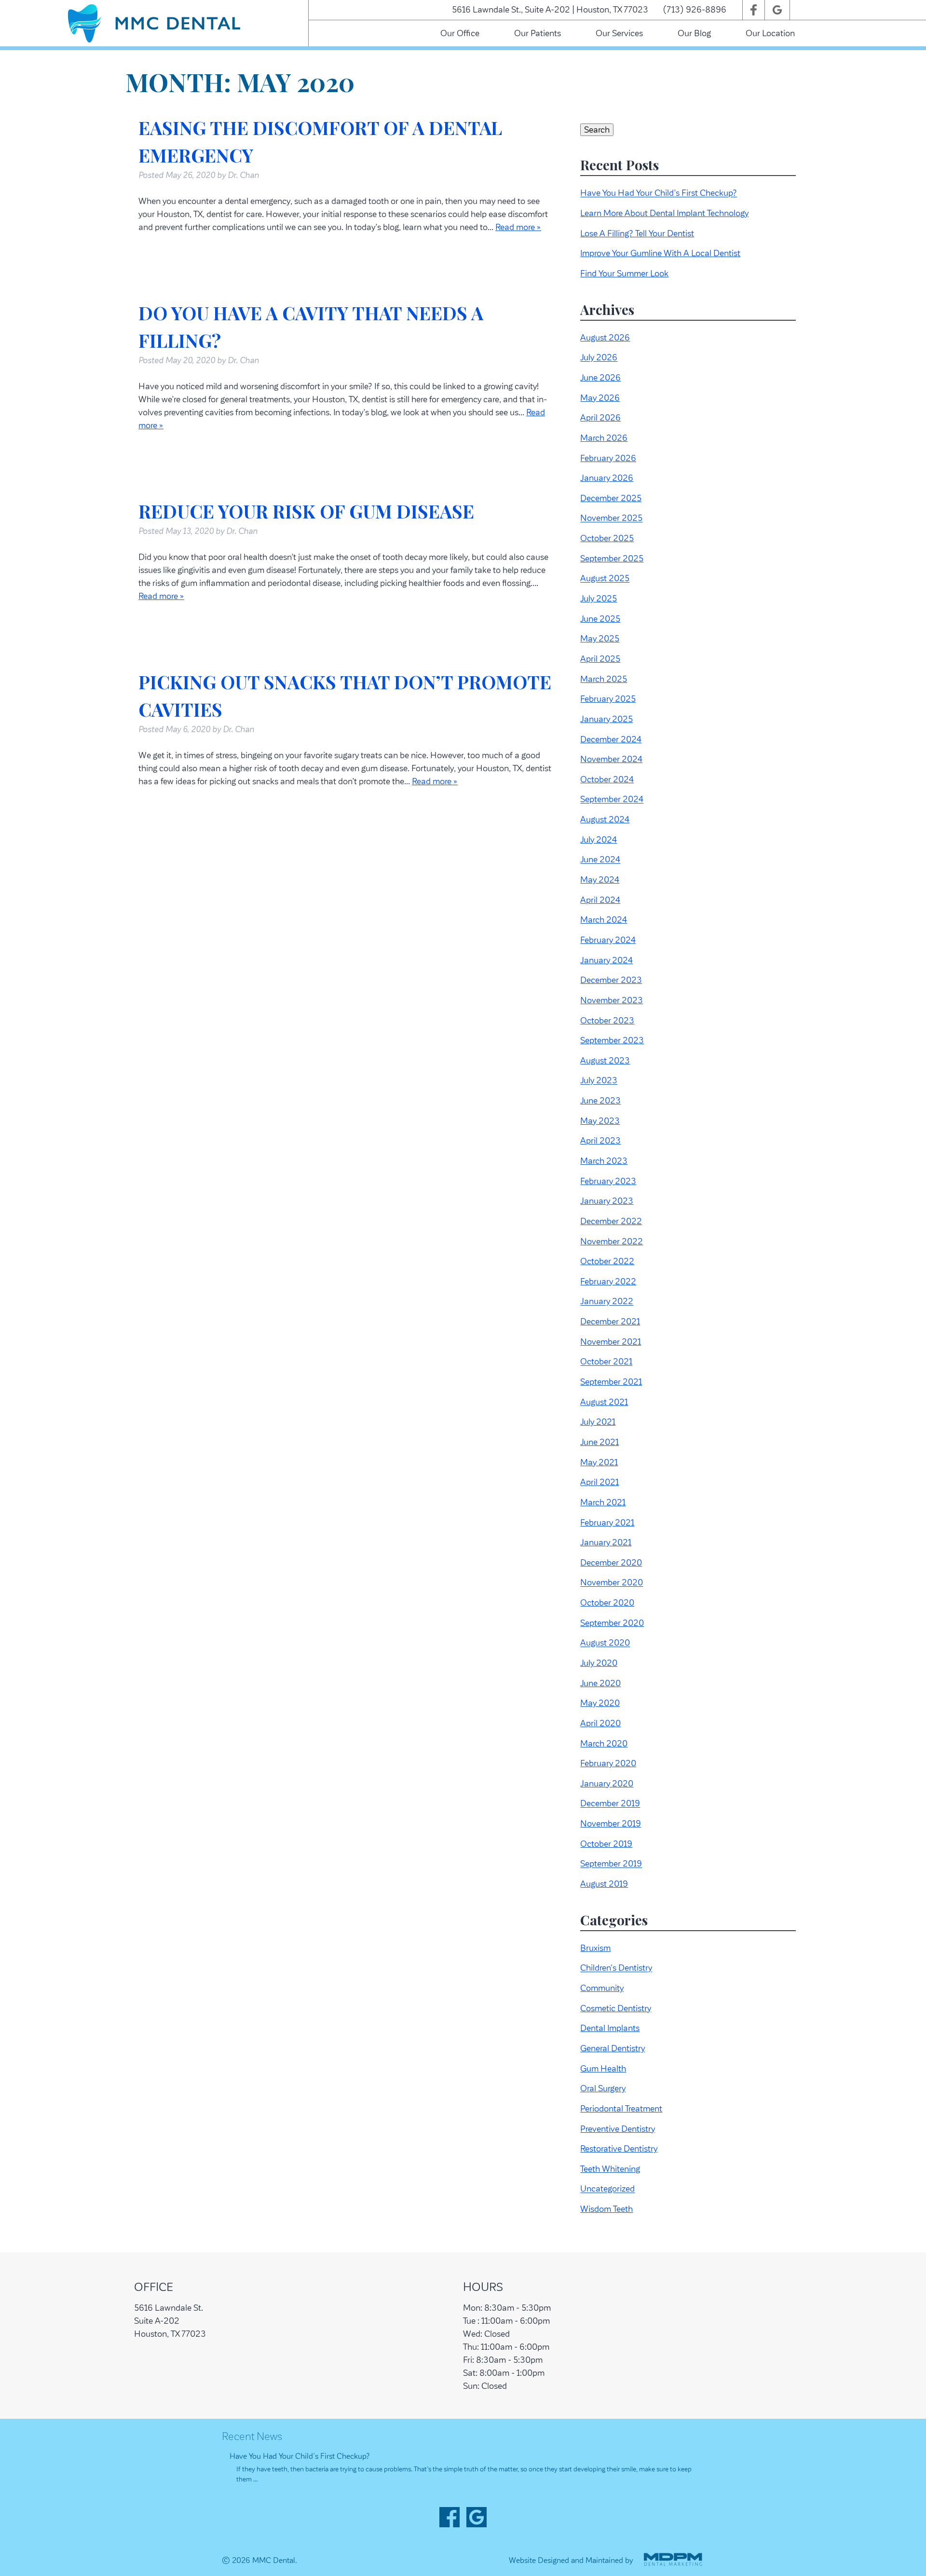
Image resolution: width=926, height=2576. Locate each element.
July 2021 (598, 1422)
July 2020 (599, 1663)
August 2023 (605, 1061)
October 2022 (607, 1261)
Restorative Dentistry (619, 2149)
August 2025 (605, 579)
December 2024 (611, 739)
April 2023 (600, 1141)
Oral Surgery (603, 2088)
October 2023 (607, 1021)
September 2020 (612, 1623)
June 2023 (600, 1101)
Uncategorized (607, 2189)
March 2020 (604, 1744)
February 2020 (608, 1763)
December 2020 (611, 1563)
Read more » (518, 227)
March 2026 (604, 438)
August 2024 (605, 819)
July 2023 (599, 1081)
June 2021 (599, 1442)
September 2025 (612, 559)
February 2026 (608, 458)
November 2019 (611, 1824)
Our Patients (538, 33)
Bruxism (595, 1948)
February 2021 (607, 1523)
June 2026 (600, 378)
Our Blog (694, 33)
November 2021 (611, 1342)
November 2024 (611, 759)
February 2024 (608, 940)
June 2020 (600, 1683)
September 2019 (611, 1864)
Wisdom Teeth (606, 2209)
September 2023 (612, 1040)
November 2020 (612, 1583)
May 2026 (600, 398)
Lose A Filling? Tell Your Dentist (637, 233)
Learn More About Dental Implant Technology (664, 213)
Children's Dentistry (616, 1968)
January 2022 (607, 1302)
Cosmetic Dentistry (616, 2008)
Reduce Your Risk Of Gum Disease (306, 511)
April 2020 (600, 1723)
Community (602, 1988)
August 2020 (605, 1643)
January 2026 (607, 478)
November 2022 (612, 1241)
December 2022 (611, 1221)
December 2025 (611, 498)
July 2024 (599, 840)
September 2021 (611, 1382)
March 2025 (604, 679)
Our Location (770, 33)
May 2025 (600, 639)
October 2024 (607, 779)
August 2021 (604, 1402)
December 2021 (610, 1322)
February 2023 (608, 1181)
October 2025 (607, 538)
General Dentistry (613, 2048)
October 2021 (606, 1362)
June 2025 (600, 619)
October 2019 (606, 1844)
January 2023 (607, 1201)
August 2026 (605, 338)
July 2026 (599, 358)
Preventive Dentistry (618, 2129)
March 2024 (604, 920)
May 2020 (600, 1703)
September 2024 (612, 800)
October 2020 (607, 1603)
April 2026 (600, 418)
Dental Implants (610, 2028)
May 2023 (600, 1121)
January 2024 (606, 960)
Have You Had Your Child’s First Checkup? (659, 193)
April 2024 (600, 900)
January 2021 (606, 1542)
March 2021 (603, 1502)
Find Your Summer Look (624, 273)
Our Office (460, 33)
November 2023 (612, 1000)
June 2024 (600, 860)
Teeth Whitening (610, 2169)
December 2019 (610, 1804)
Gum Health (603, 2069)
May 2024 (600, 880)
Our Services (619, 33)
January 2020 (607, 1784)
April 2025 (600, 659)
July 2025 (599, 599)
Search (597, 130)
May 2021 (599, 1462)
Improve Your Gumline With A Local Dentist (660, 253)
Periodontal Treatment (621, 2109)
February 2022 (608, 1281)
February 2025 (608, 699)
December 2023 (611, 980)
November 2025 (611, 518)
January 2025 (606, 719)
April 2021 (599, 1482)
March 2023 (604, 1161)
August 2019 (604, 1884)
